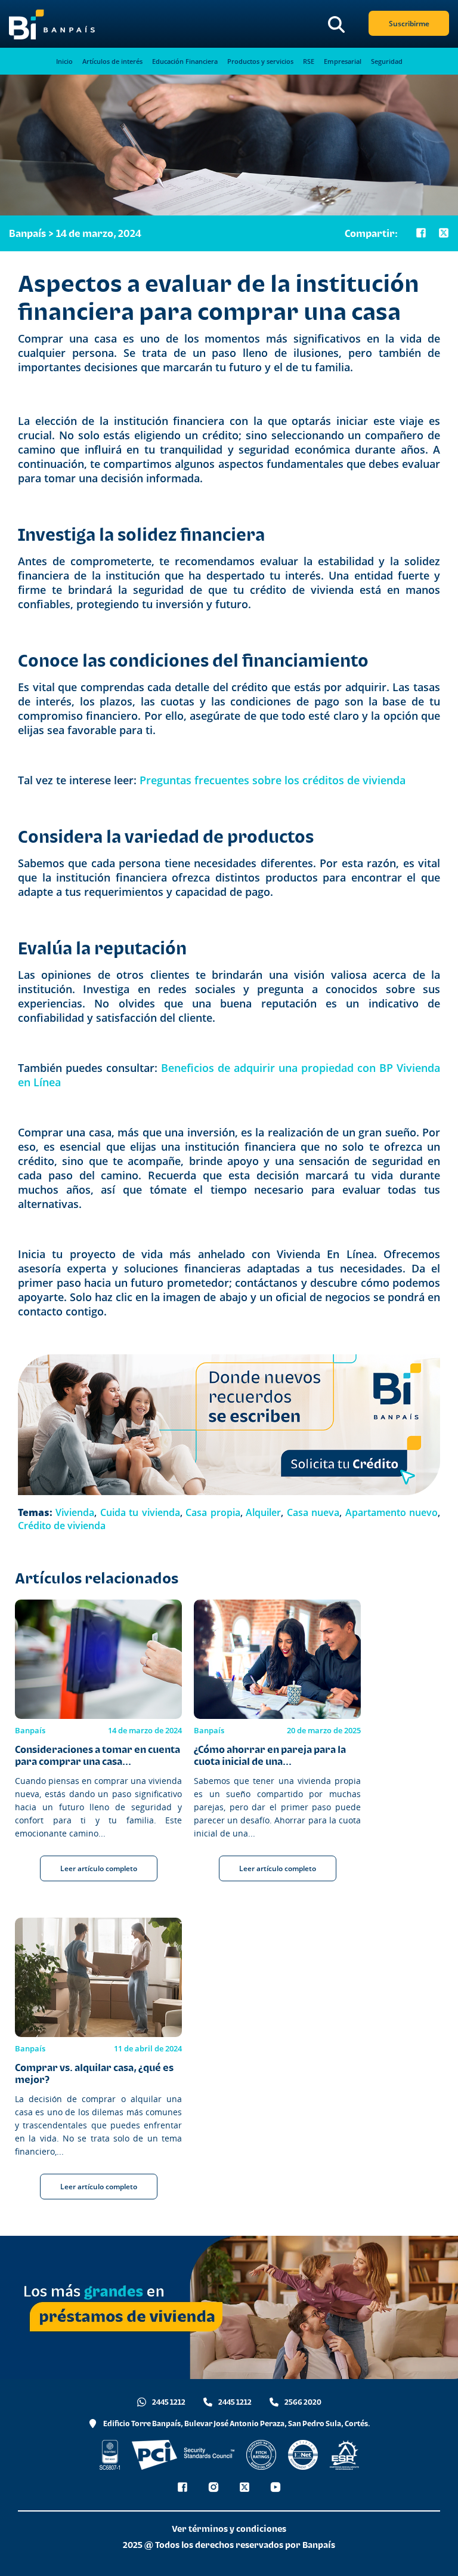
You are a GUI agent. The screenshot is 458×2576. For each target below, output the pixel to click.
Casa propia (213, 1512)
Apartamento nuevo (392, 1512)
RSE (309, 61)
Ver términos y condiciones (229, 2529)
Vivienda (75, 1512)
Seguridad (387, 61)
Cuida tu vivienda (140, 1512)
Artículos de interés (112, 61)
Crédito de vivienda (62, 1526)
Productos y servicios (260, 61)
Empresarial (343, 61)
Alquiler (263, 1512)
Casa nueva (313, 1512)
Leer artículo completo (99, 1868)
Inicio (64, 61)
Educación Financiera (185, 61)
